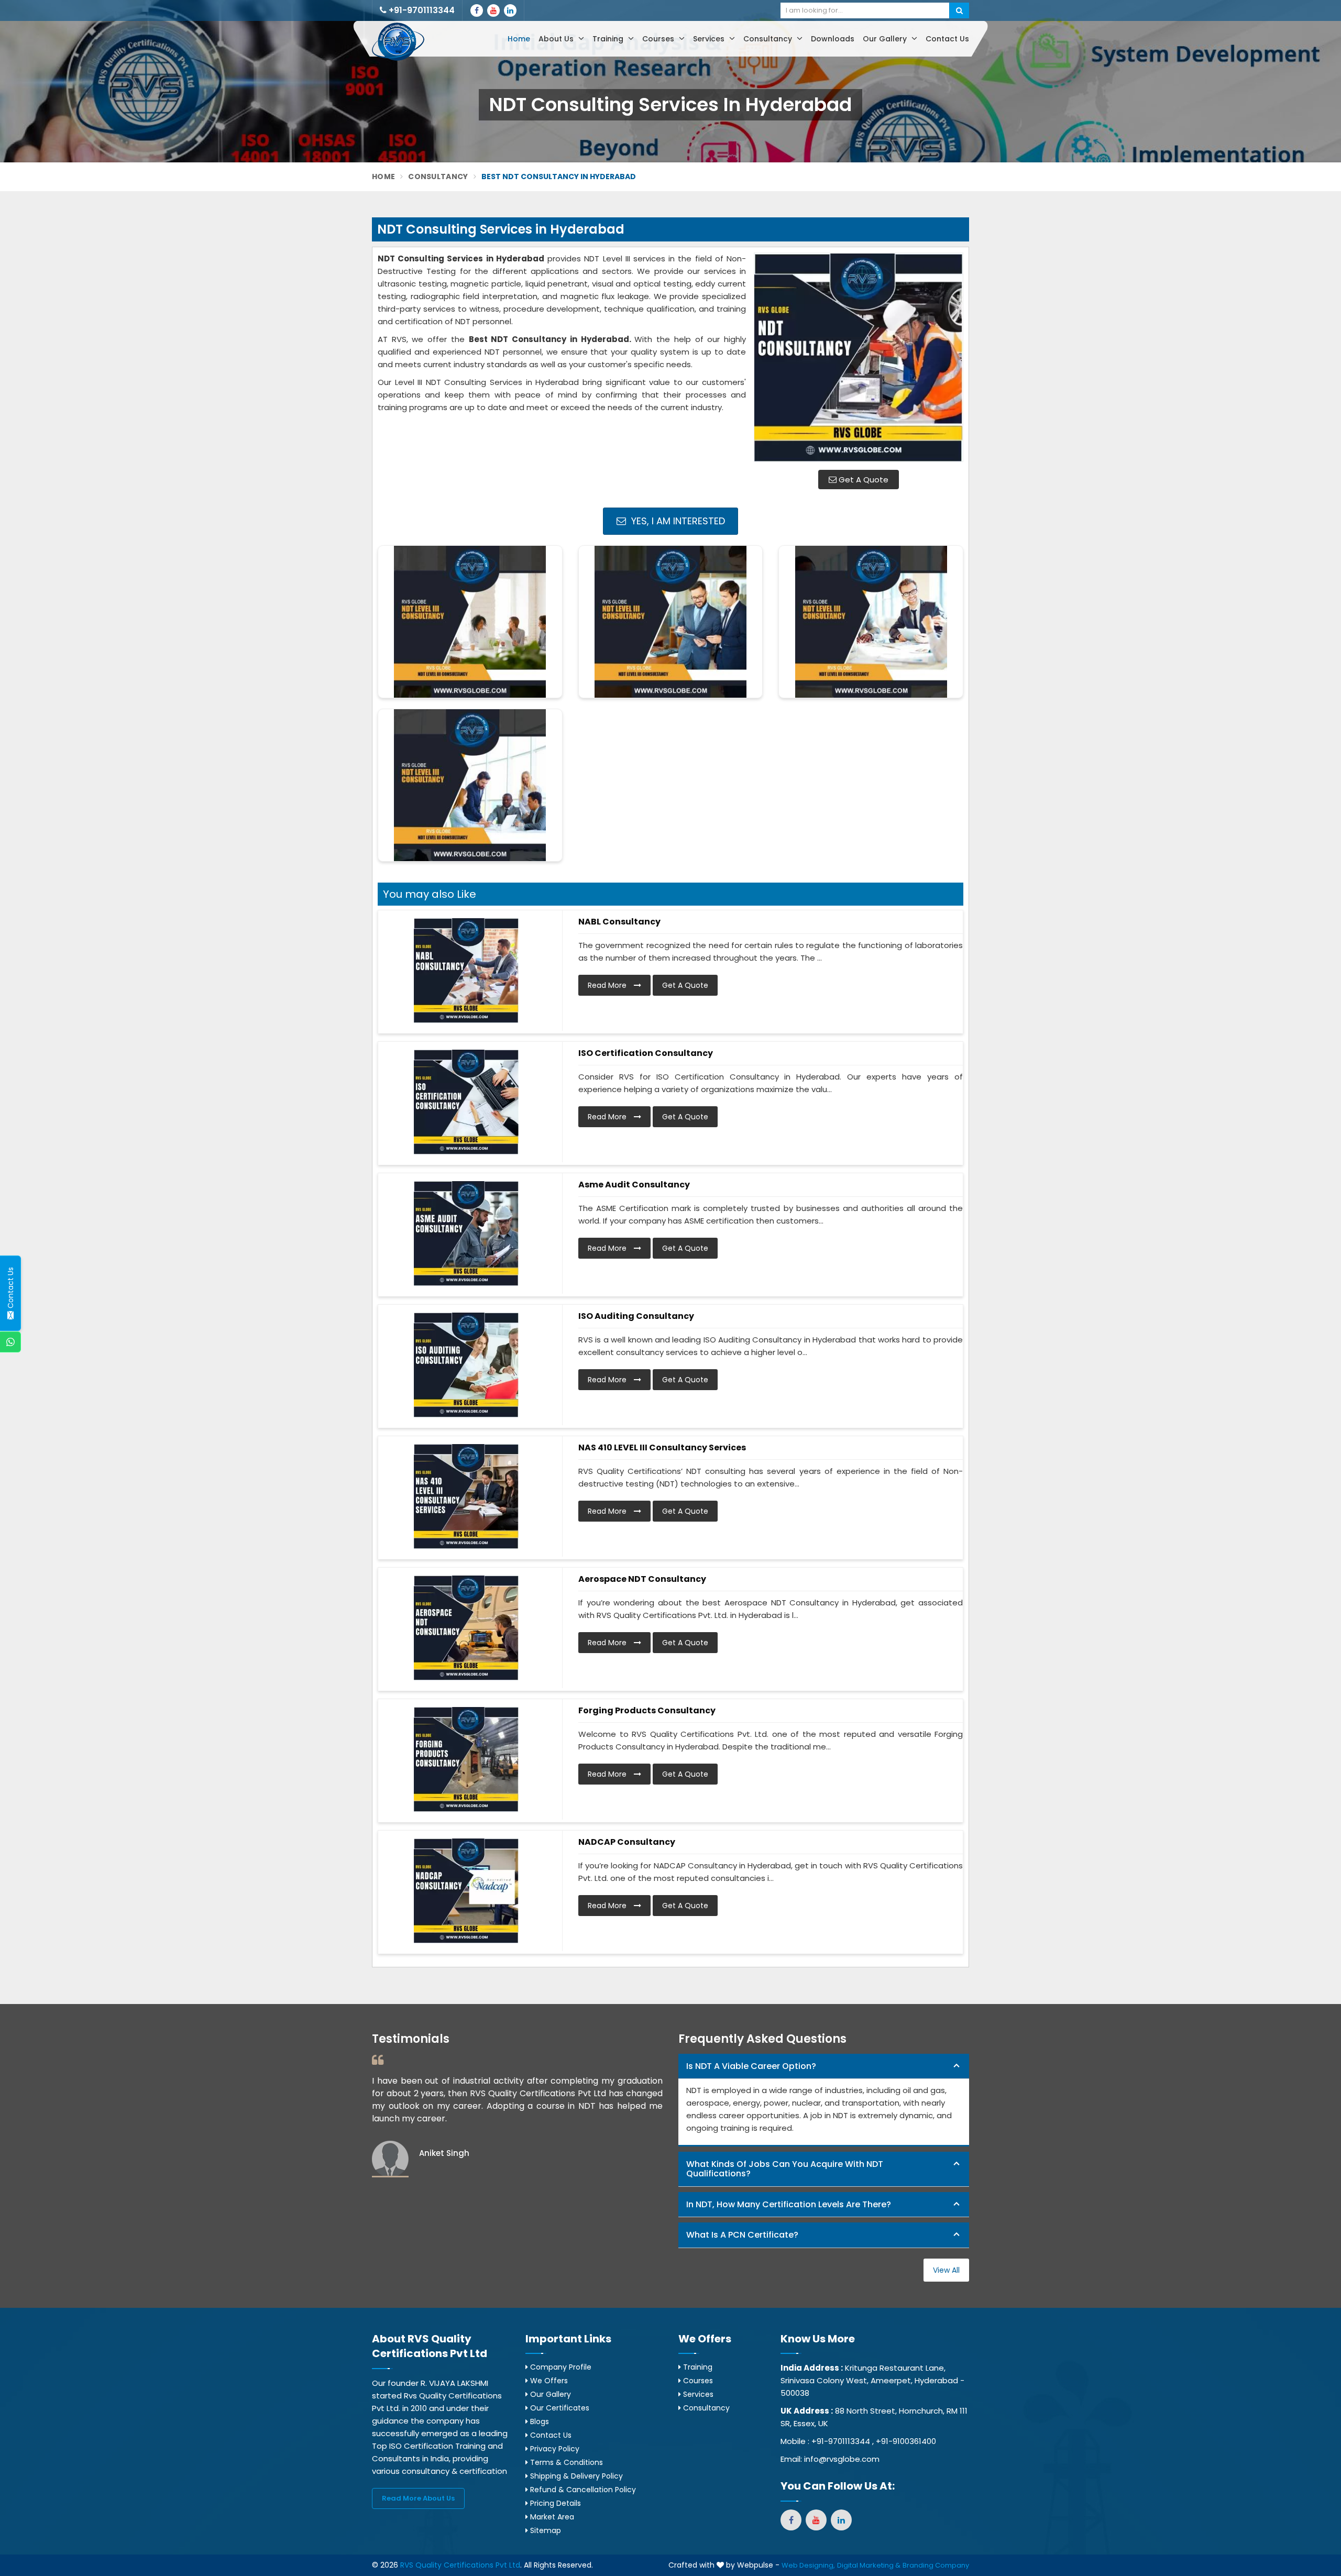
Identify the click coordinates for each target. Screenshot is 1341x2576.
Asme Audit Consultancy (634, 1185)
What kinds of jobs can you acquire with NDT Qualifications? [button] (785, 2169)
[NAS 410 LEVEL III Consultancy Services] (466, 1496)
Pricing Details (554, 2503)
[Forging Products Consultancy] (466, 1759)
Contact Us (947, 39)
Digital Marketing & (869, 2565)
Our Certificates (559, 2408)
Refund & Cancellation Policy (582, 2490)
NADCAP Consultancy (627, 1842)
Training (609, 39)
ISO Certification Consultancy (646, 1053)
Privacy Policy (554, 2449)
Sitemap (545, 2530)
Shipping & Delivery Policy (575, 2476)
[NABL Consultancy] (466, 971)
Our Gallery (886, 39)
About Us (557, 39)
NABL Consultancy (619, 922)
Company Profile (560, 2367)
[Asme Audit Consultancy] (466, 1234)
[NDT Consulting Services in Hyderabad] (859, 357)
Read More (608, 985)
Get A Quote (862, 480)
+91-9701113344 (421, 10)
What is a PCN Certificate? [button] (742, 2235)
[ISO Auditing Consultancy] (466, 1365)
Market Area (551, 2517)
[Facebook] (477, 10)
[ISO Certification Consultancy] (466, 1102)
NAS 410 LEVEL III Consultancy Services (662, 1447)
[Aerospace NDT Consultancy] (466, 1628)
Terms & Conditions (565, 2462)
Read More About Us (418, 2498)
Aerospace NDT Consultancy (642, 1579)
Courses (659, 39)
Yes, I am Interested (677, 521)
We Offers (548, 2381)
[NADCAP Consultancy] (466, 1891)
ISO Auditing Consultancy (636, 1316)
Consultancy (769, 39)
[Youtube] (493, 10)
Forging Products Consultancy (647, 1710)
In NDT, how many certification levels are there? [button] (789, 2204)
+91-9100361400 (906, 2441)
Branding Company (936, 2565)
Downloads (833, 39)
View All (946, 2270)
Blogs (538, 2421)
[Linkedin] (510, 10)
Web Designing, (808, 2565)
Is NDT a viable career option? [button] (751, 2066)
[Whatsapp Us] (10, 1342)
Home (519, 39)
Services (710, 39)
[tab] (824, 2067)
